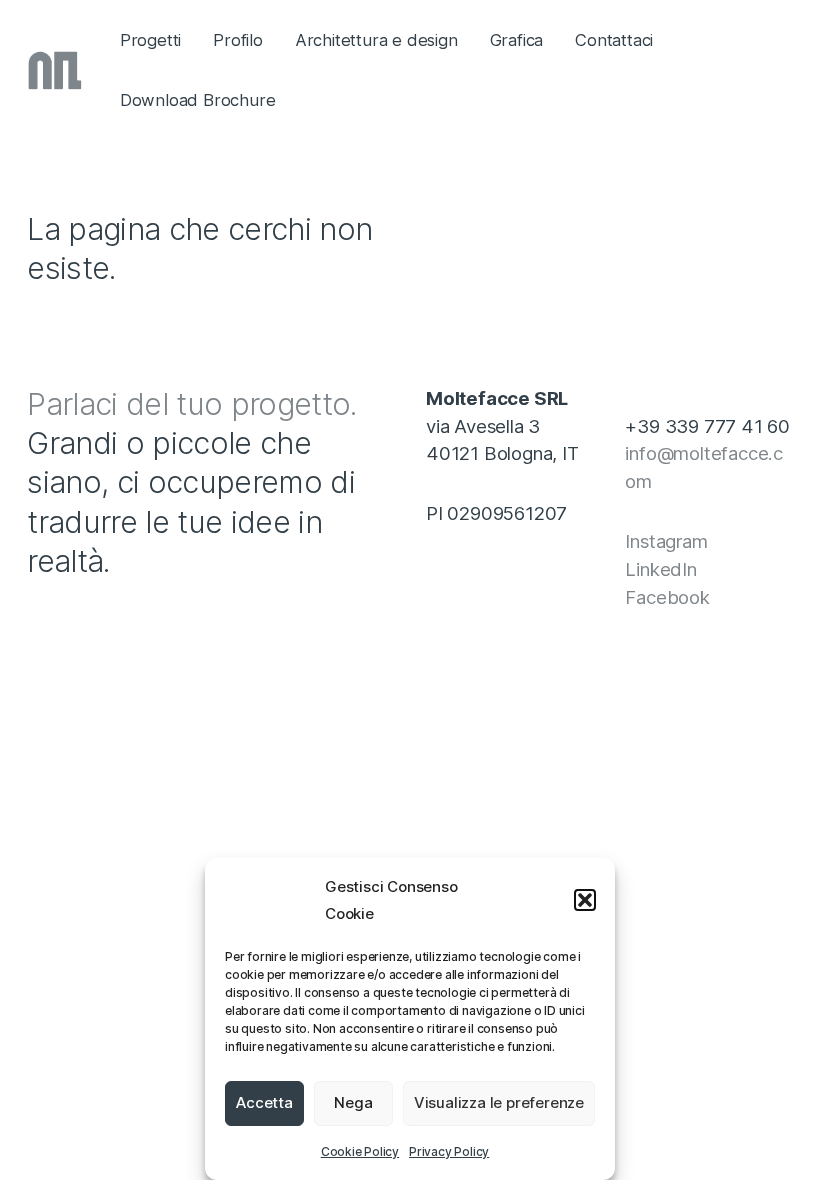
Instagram (666, 541)
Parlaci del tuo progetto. (192, 404)
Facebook (667, 597)
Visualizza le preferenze (499, 1102)
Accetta (264, 1102)
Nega (353, 1102)
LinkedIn (660, 569)
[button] (585, 900)
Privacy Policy (449, 1151)
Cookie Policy (360, 1151)
